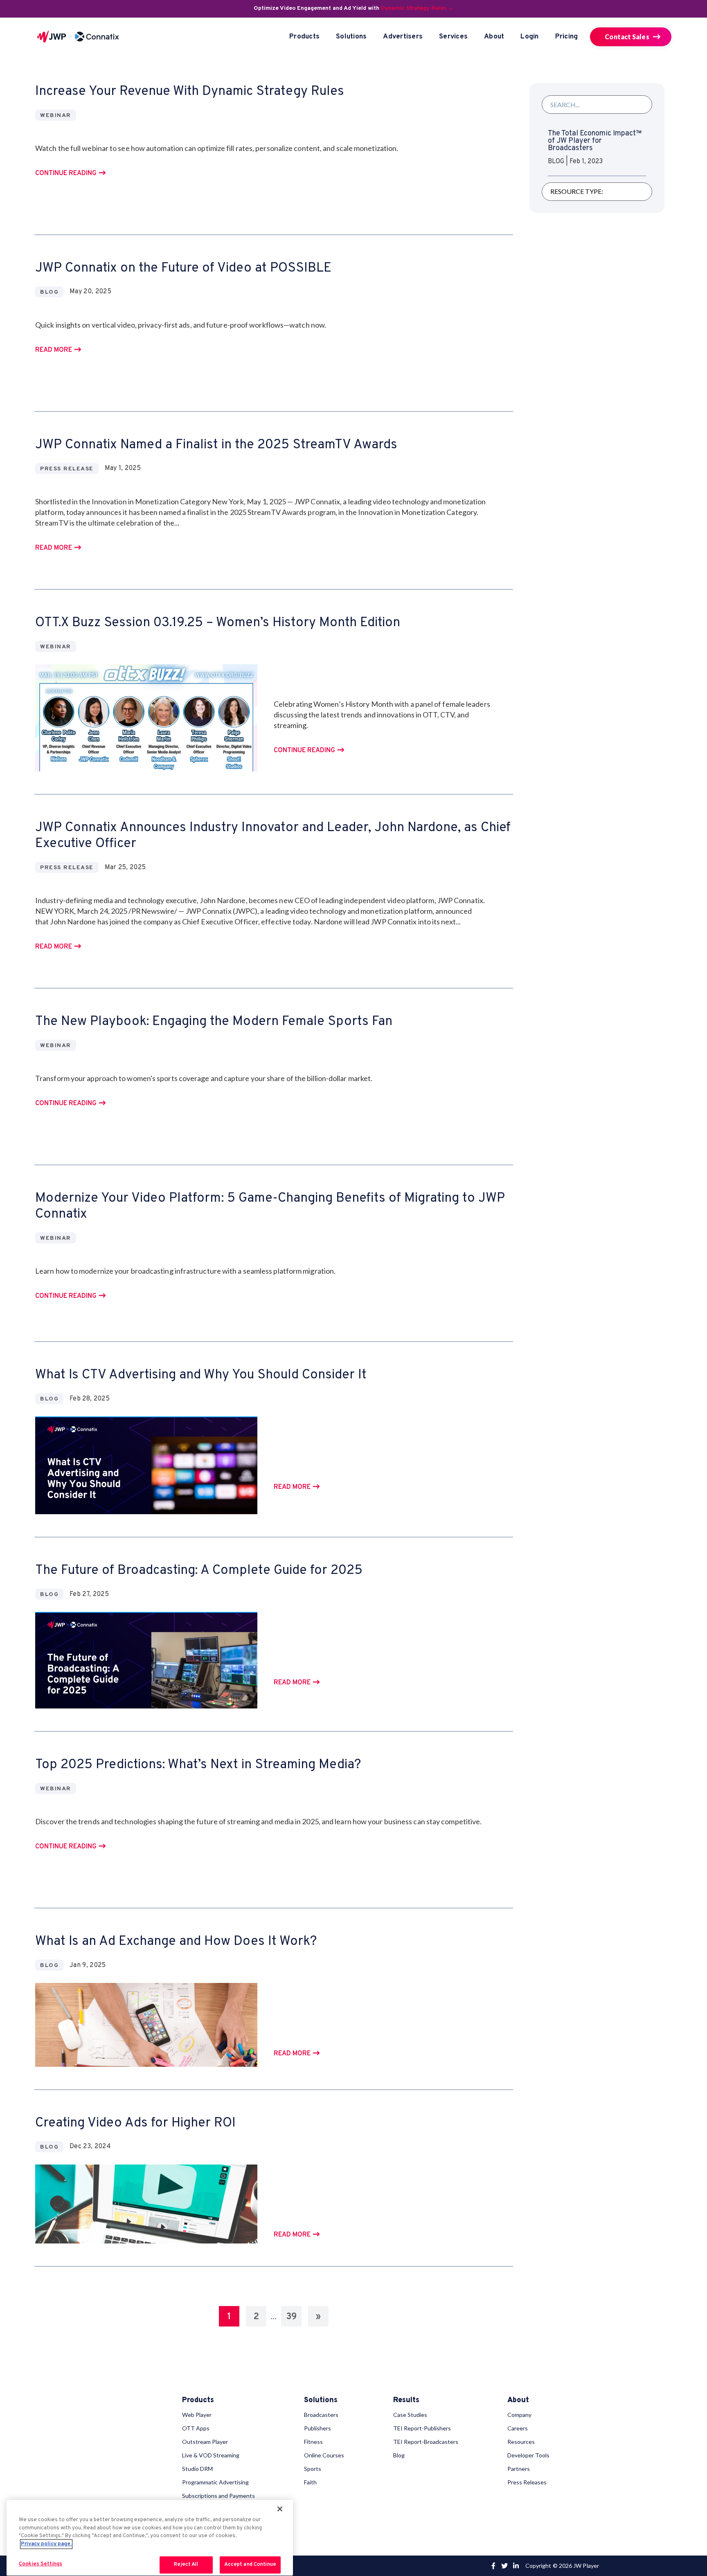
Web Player (197, 2415)
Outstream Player (205, 2442)
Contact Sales (627, 37)
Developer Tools (528, 2455)
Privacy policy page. (46, 2544)
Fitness (313, 2442)
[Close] (280, 2509)
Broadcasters (321, 2415)
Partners (519, 2469)
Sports (313, 2469)
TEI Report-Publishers (422, 2428)
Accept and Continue (250, 2565)
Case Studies (410, 2415)
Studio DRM (197, 2469)
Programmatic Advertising (215, 2482)
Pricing (567, 37)
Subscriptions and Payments (218, 2496)
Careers (518, 2428)
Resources (521, 2442)
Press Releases (527, 2482)
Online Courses (324, 2455)
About (494, 37)
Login (529, 37)
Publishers (317, 2428)
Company (519, 2415)
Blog (399, 2455)
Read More (54, 350)
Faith (310, 2482)
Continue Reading (66, 174)
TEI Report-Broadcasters (426, 2442)
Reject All (186, 2565)
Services (453, 37)
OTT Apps (196, 2428)
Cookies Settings (41, 2564)
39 (291, 2317)
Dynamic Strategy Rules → (417, 8)
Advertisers (403, 37)
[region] (150, 2538)
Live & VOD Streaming (211, 2455)
